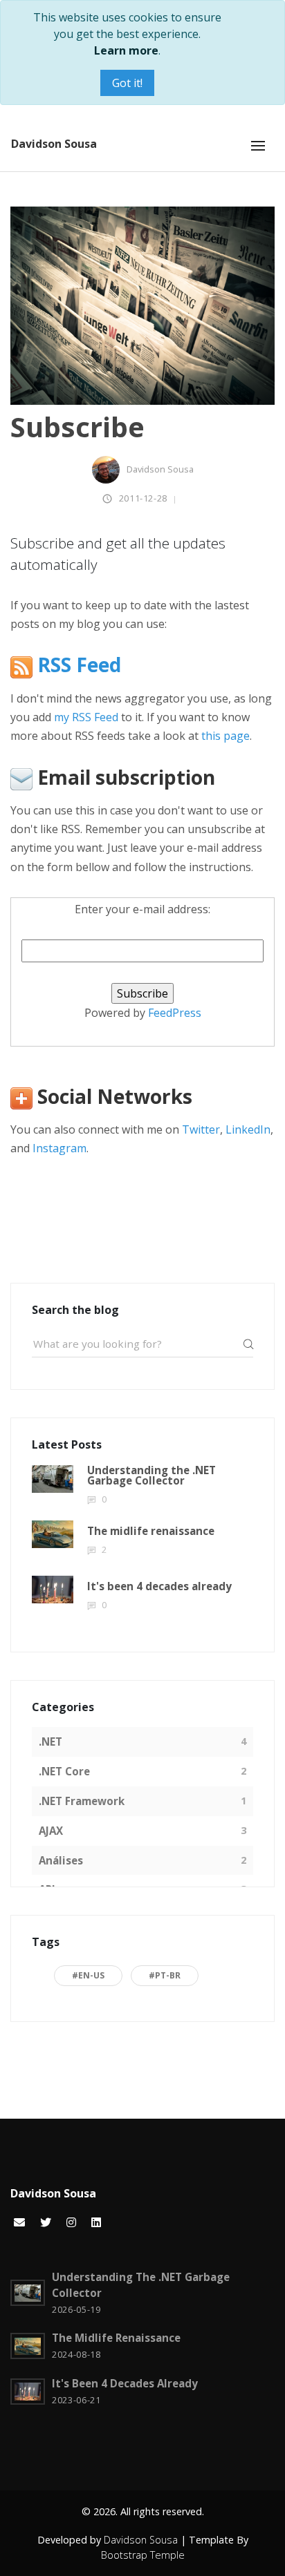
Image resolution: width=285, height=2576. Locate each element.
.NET (50, 1742)
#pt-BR (165, 1975)
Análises (61, 1860)
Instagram (59, 1148)
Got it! (127, 83)
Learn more (126, 50)
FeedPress (175, 1013)
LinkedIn (248, 1129)
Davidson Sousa (54, 144)
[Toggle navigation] (258, 146)
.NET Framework (82, 1801)
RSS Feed (77, 666)
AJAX (51, 1831)
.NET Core (64, 1771)
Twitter (201, 1129)
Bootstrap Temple (143, 2555)
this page (226, 736)
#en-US (88, 1975)
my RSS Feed (86, 717)
